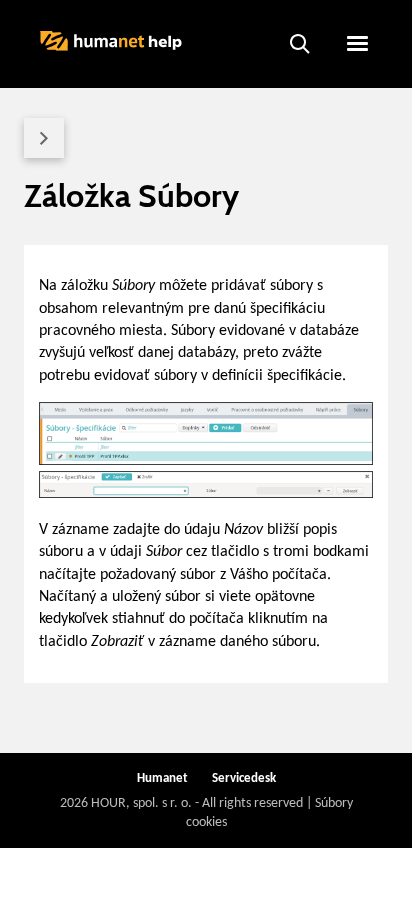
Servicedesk (244, 778)
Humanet (162, 778)
